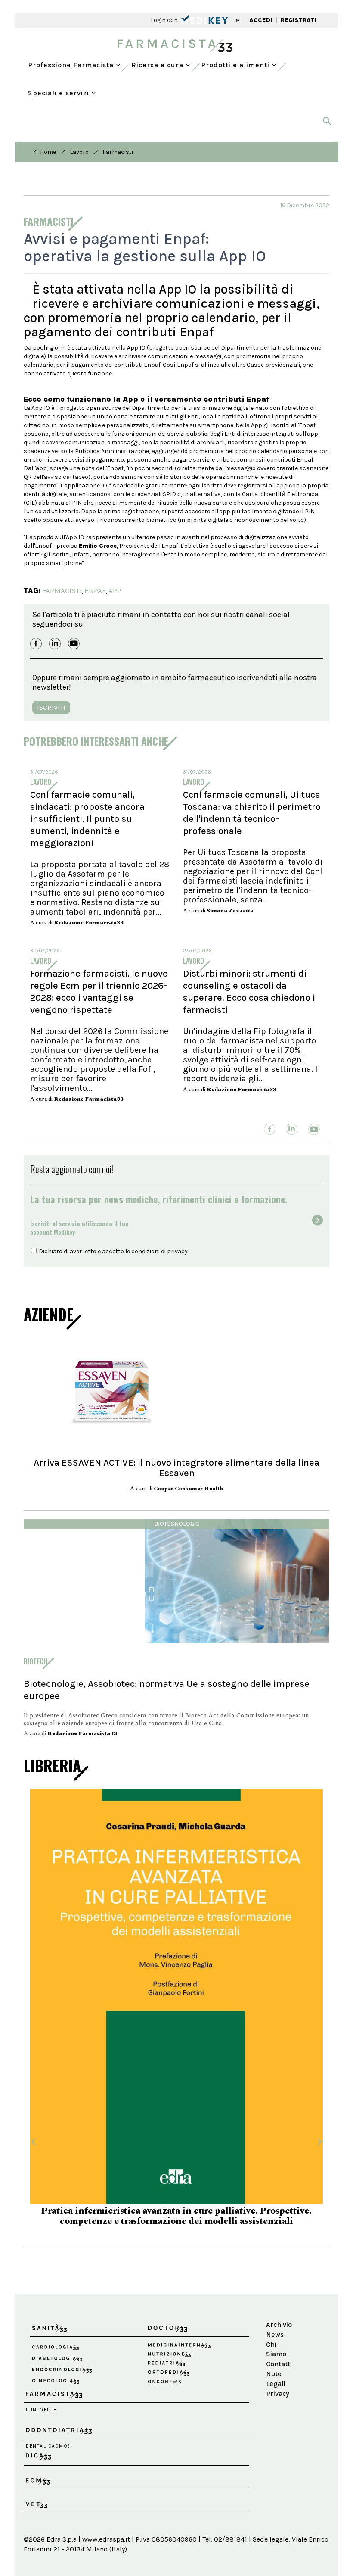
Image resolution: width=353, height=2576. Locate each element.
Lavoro (79, 152)
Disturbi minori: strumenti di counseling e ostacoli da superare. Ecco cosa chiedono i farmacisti (249, 992)
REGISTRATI (299, 20)
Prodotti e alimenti (236, 65)
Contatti (279, 2347)
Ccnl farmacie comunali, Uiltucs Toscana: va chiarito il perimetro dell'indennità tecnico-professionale (252, 813)
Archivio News (279, 2313)
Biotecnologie (177, 1524)
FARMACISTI (62, 590)
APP (115, 590)
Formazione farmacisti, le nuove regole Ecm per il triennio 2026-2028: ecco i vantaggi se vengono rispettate (99, 992)
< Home (45, 152)
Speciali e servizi (60, 93)
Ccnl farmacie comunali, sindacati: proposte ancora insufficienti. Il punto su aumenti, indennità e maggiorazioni (87, 819)
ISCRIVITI (51, 707)
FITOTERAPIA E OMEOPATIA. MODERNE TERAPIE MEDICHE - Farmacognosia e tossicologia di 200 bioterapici (177, 2200)
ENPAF (95, 590)
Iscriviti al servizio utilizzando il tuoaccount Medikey (79, 1228)
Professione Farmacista (72, 65)
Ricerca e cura (158, 65)
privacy (177, 1251)
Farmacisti (118, 152)
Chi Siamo (276, 2332)
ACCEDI (261, 20)
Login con (165, 20)
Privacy (278, 2377)
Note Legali (276, 2362)
